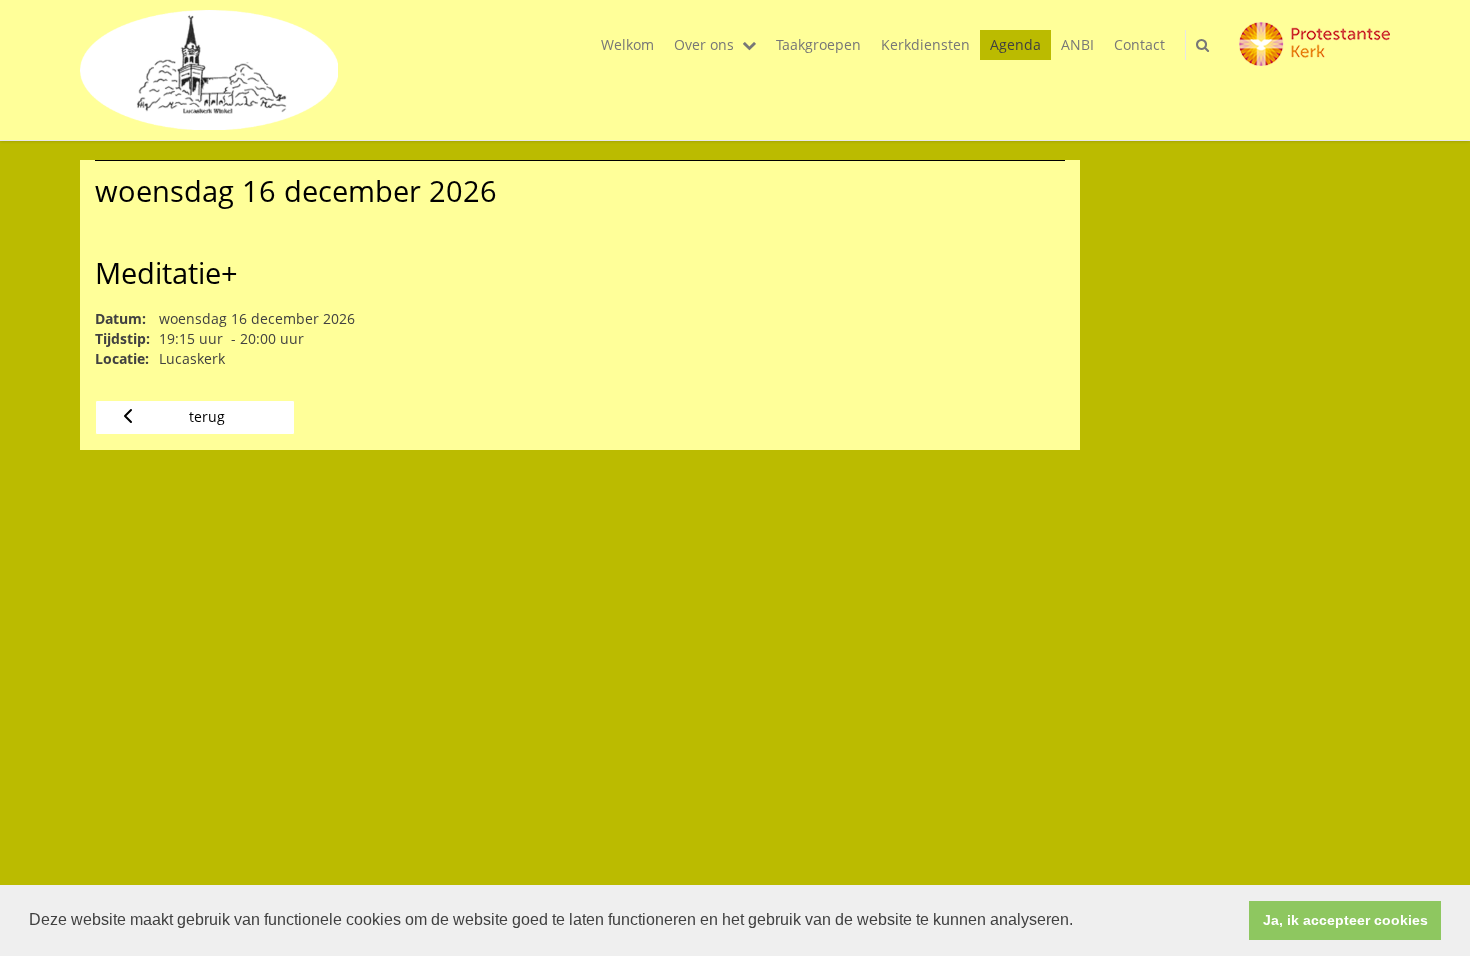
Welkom (627, 44)
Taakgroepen (818, 44)
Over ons (704, 44)
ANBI (1077, 44)
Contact (1139, 44)
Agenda (1015, 44)
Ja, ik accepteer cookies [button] (1345, 920)
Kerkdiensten (925, 44)
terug (207, 416)
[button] (1080, 922)
